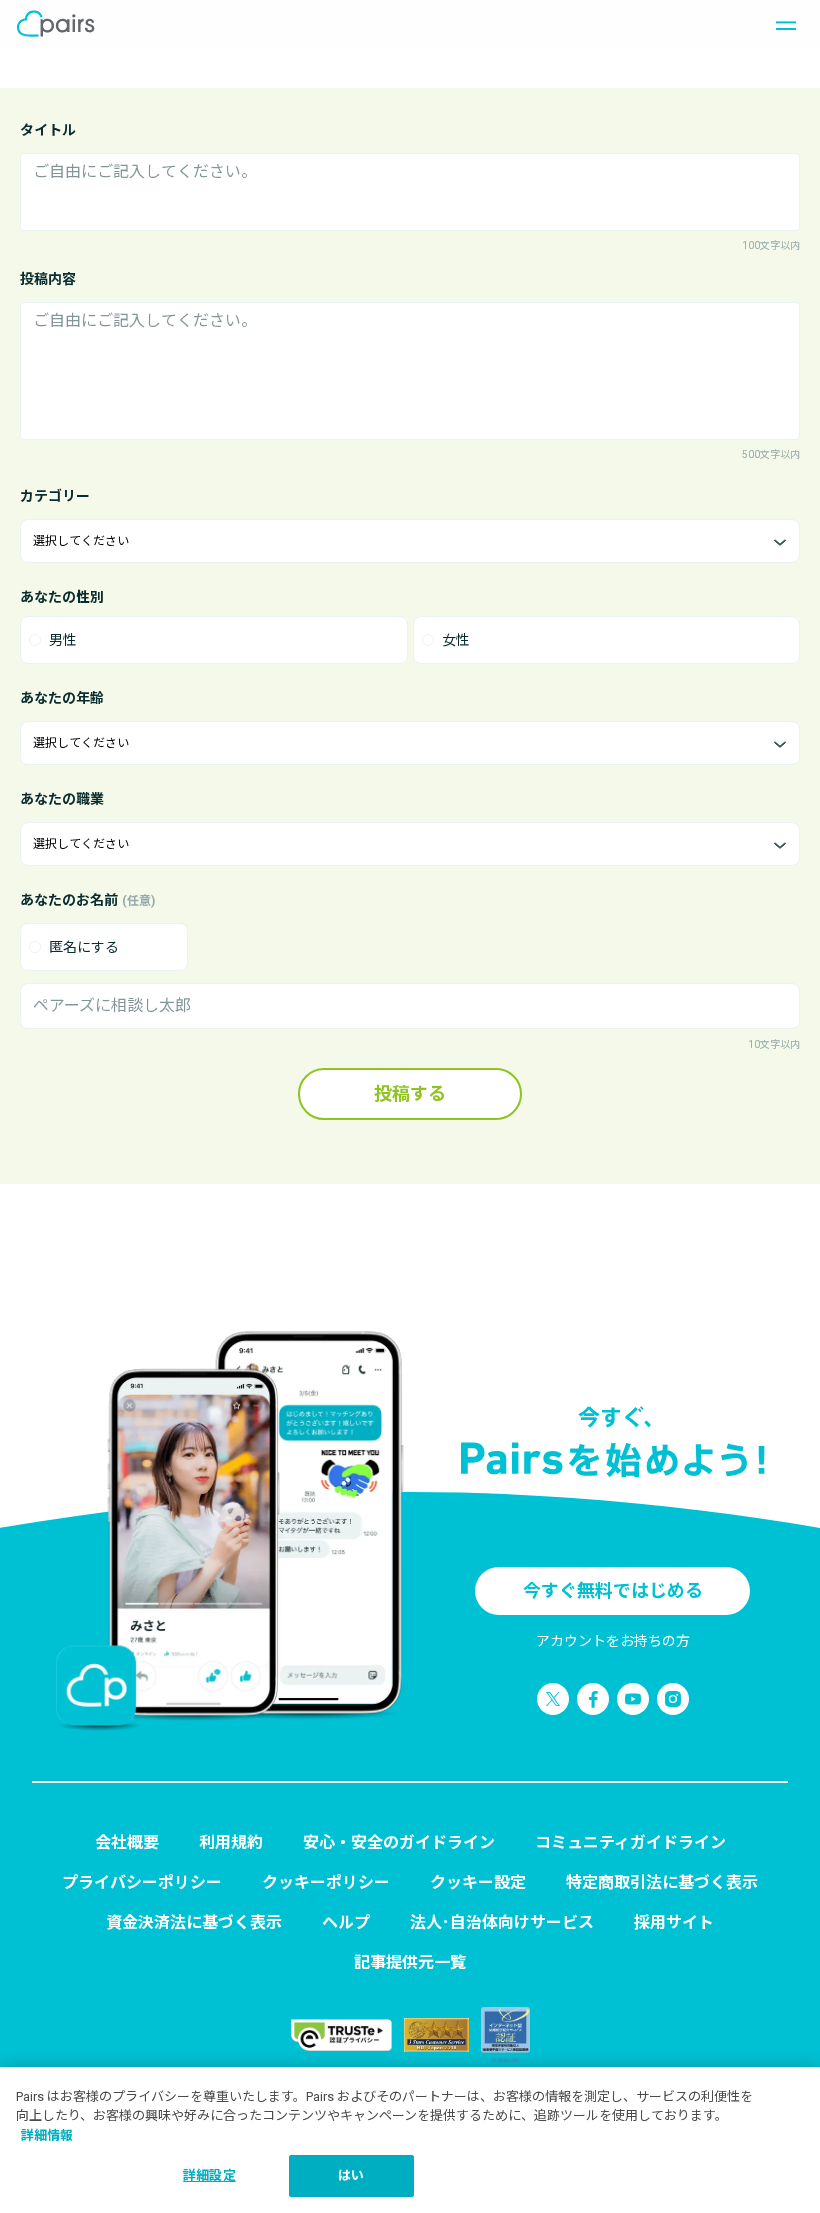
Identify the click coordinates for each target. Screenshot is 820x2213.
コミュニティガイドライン (630, 1842)
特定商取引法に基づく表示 (662, 1882)
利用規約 (231, 1842)
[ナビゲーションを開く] (780, 24)
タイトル (48, 130)
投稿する (410, 1093)
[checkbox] (104, 947)
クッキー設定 (478, 1882)
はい (351, 2175)
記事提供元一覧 (410, 1962)
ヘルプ (346, 1922)
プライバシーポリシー (142, 1882)
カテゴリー (55, 496)
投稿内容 (48, 279)
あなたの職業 (62, 799)
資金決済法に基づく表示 (194, 1922)
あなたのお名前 (87, 900)
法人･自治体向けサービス (502, 1922)
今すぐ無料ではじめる (613, 1590)
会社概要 (127, 1842)
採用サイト (674, 1922)
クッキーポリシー (326, 1882)
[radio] (214, 640)
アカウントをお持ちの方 (613, 1641)
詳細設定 (209, 2175)
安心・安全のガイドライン (399, 1842)
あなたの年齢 (62, 698)
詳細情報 (47, 2135)
